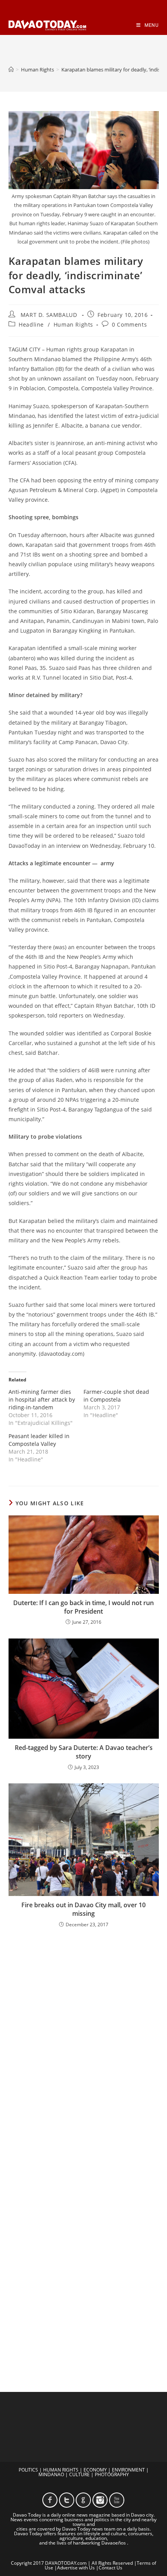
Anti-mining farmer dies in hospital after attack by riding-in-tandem (42, 1399)
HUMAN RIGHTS (61, 2470)
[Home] (11, 70)
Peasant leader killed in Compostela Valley (39, 1440)
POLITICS (28, 2470)
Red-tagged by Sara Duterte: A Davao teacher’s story (84, 1752)
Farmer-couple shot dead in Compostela (116, 1396)
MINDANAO (51, 2474)
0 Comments (129, 324)
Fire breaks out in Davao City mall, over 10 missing (83, 1909)
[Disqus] (84, 2036)
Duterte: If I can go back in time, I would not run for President (83, 1607)
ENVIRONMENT (128, 2470)
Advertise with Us (76, 2568)
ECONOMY (95, 2470)
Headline (31, 324)
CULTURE (79, 2474)
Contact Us (110, 2568)
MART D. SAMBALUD (49, 315)
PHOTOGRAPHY (112, 2474)
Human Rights (73, 324)
